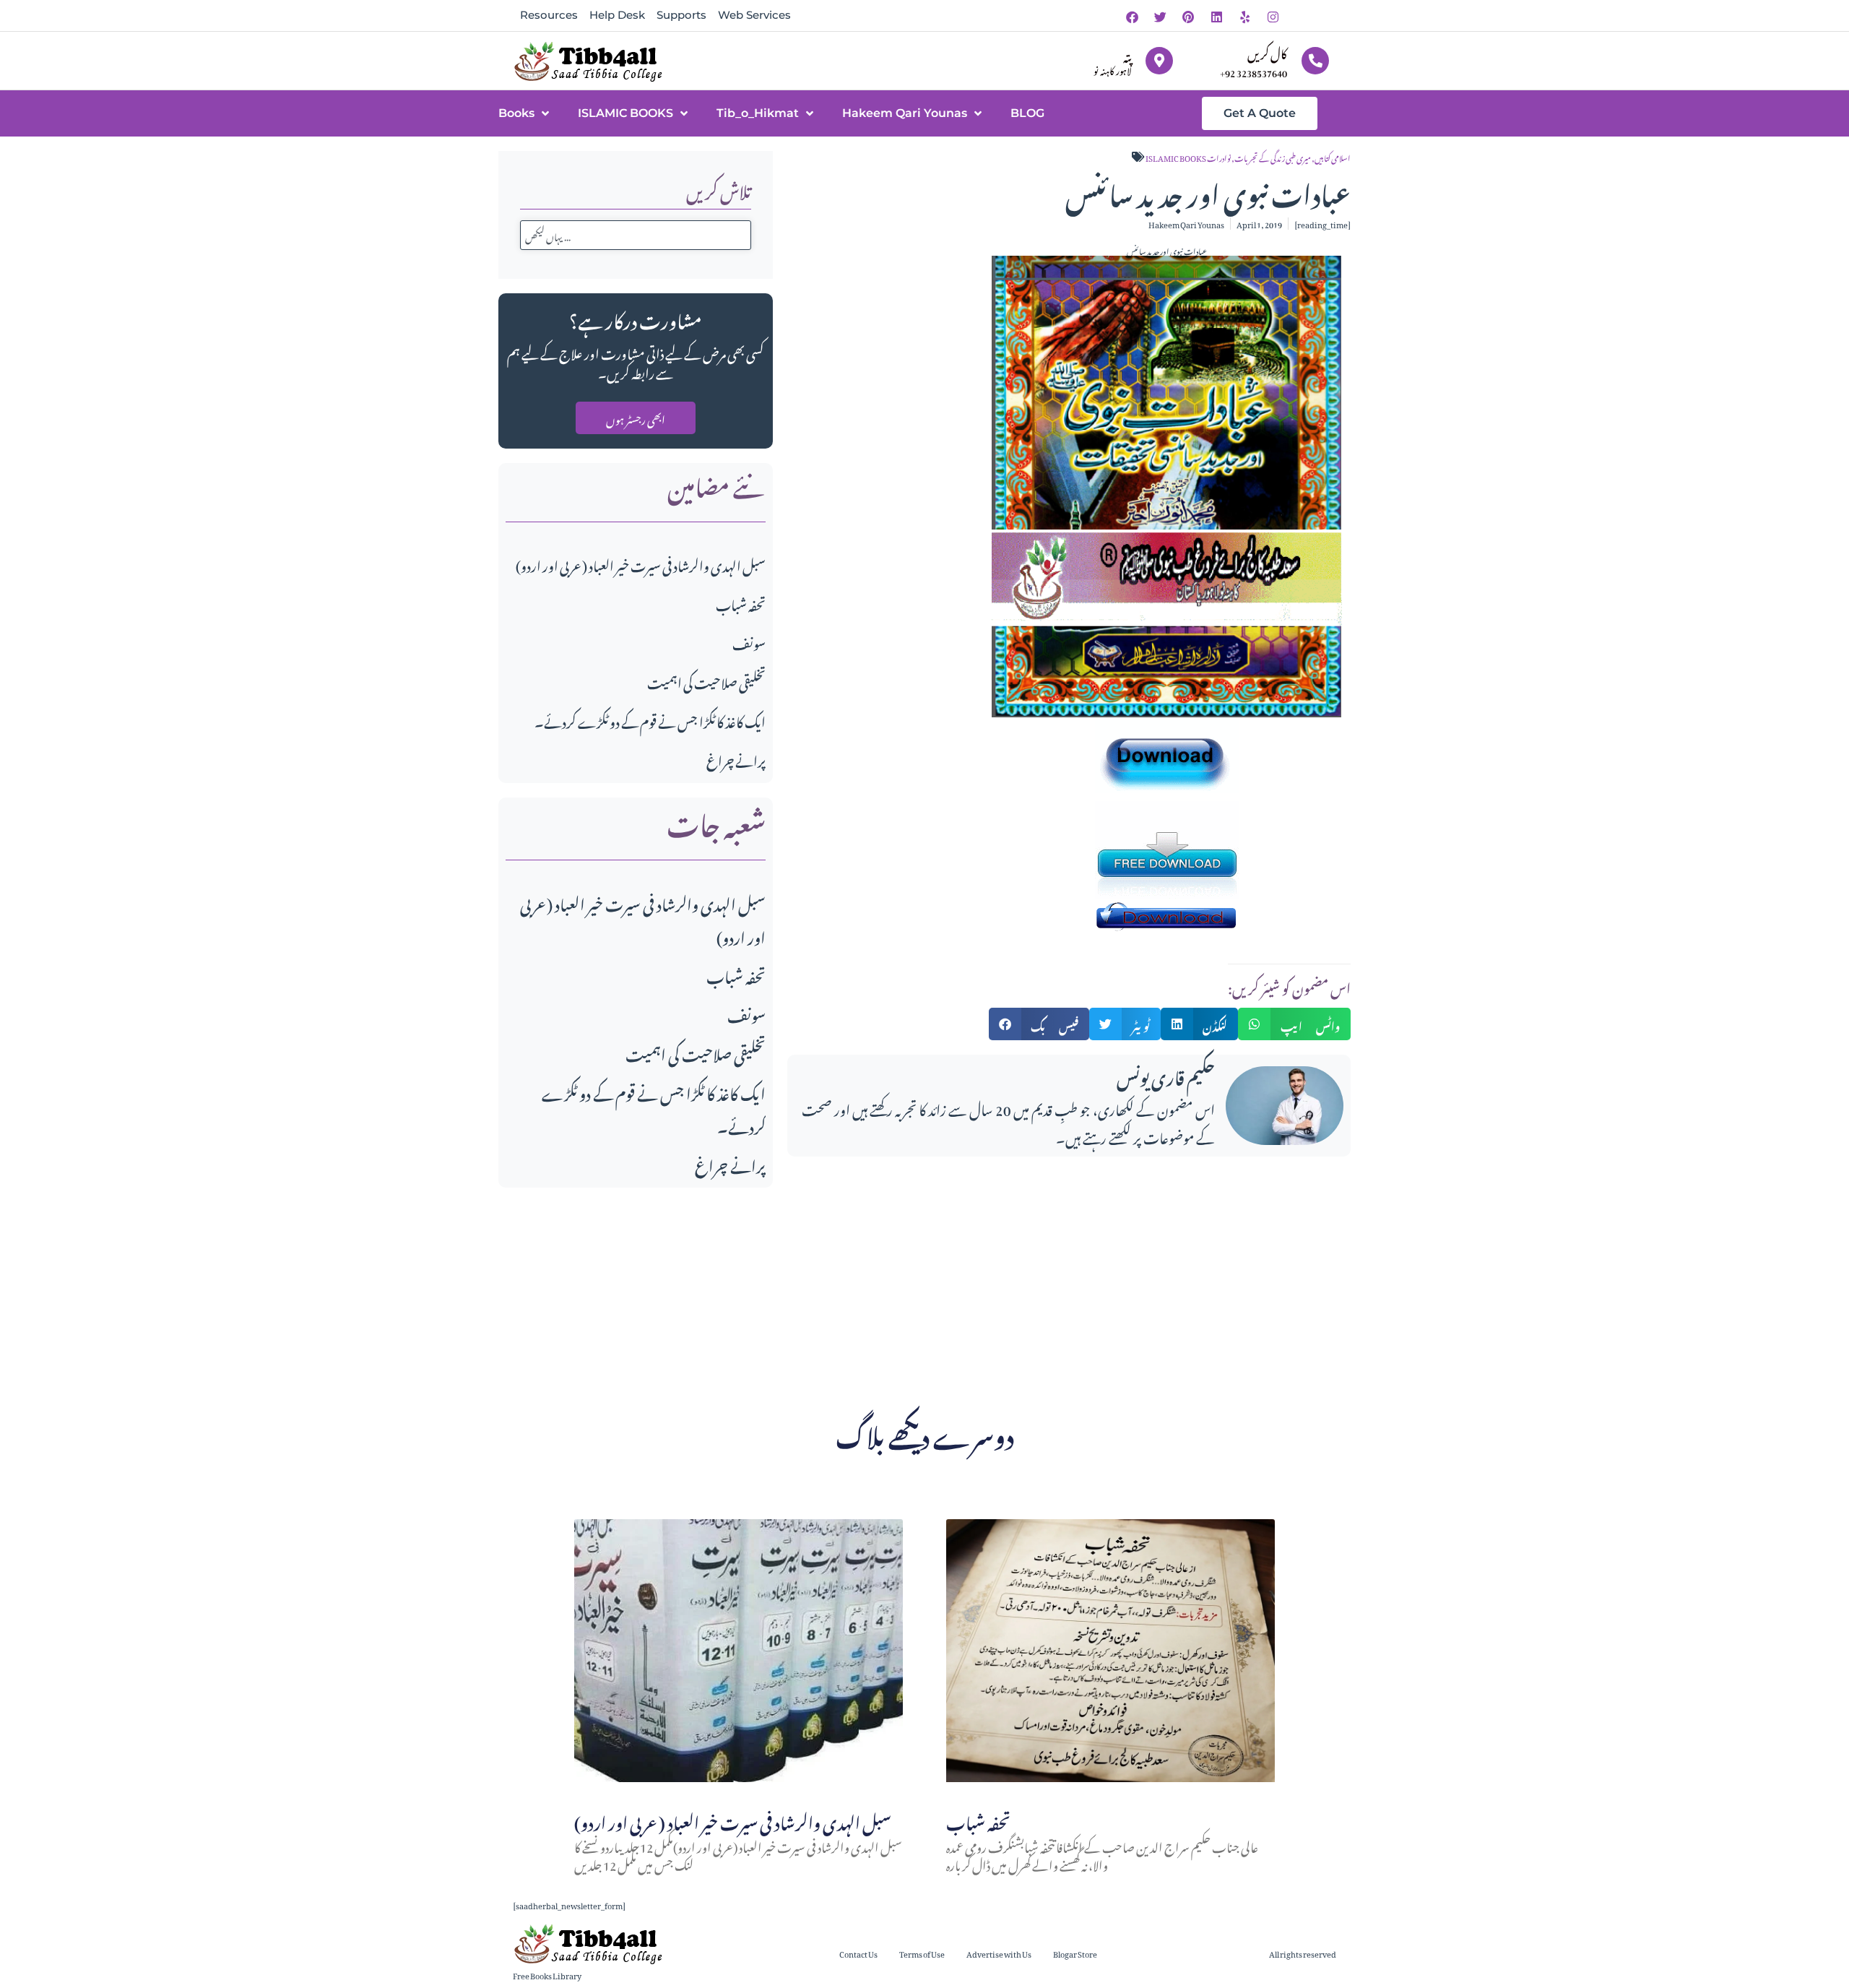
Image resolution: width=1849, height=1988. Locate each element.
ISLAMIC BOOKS (625, 113)
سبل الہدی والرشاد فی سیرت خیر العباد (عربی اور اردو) (641, 564)
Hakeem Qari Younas (905, 113)
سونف (749, 642)
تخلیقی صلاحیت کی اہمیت (706, 681)
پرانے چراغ (736, 759)
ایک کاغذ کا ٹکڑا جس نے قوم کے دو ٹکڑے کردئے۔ (650, 720)
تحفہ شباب (741, 603)
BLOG (1027, 113)
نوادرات (1219, 157)
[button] (1039, 1024)
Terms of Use (922, 1953)
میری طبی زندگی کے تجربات (1273, 157)
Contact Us (858, 1953)
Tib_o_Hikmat (758, 113)
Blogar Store (1075, 1953)
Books (516, 113)
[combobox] (636, 235)
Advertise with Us (999, 1953)
